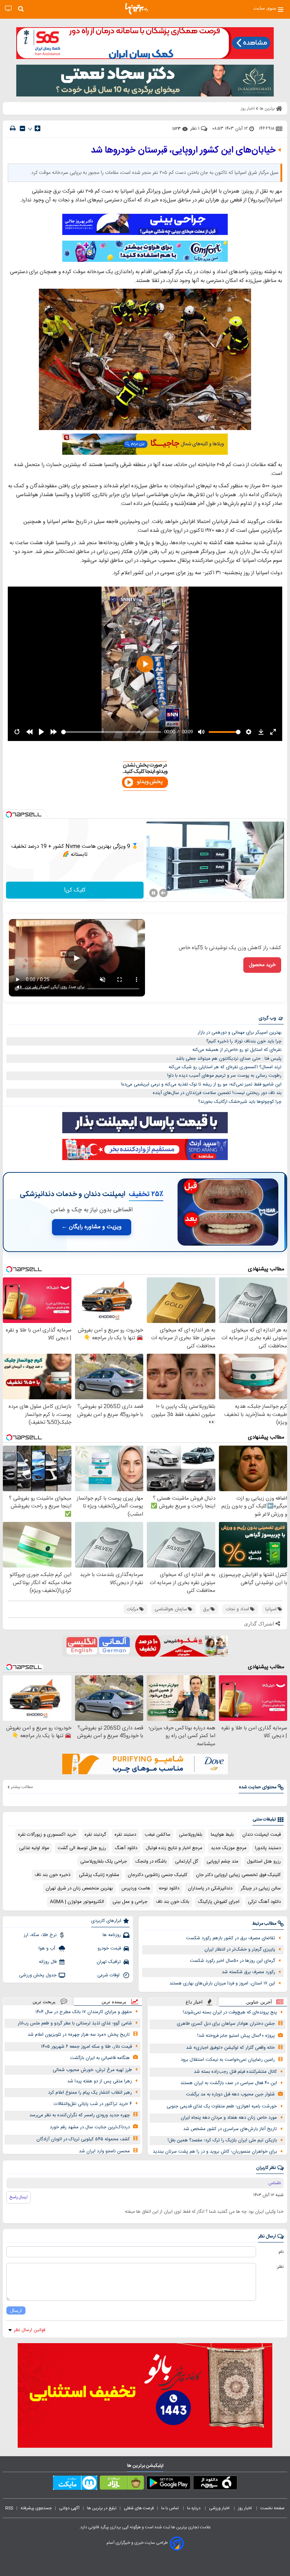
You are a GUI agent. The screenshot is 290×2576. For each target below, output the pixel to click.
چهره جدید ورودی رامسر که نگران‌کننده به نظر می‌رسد (80, 2115)
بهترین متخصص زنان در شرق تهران (79, 1888)
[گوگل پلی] (169, 2484)
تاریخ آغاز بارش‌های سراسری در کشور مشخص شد (230, 2129)
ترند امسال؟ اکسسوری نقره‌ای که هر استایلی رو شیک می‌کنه (225, 1067)
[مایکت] (75, 2484)
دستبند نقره (125, 1835)
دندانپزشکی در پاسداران (210, 1888)
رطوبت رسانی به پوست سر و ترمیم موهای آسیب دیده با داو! (224, 1076)
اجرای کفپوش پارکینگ (219, 1902)
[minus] (22, 128)
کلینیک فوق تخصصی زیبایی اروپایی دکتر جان (238, 1875)
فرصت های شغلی (139, 2508)
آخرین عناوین (259, 2002)
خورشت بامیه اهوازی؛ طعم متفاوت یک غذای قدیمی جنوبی (222, 2106)
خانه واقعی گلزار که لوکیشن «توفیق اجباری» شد (230, 2048)
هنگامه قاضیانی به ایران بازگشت (100, 2058)
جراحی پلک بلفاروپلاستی (104, 1862)
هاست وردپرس (136, 1888)
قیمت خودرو (109, 1948)
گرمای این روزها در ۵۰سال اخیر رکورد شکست (233, 1961)
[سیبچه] (215, 2484)
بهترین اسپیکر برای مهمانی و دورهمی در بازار (240, 1033)
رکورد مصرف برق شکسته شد (248, 1972)
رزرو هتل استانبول (264, 1862)
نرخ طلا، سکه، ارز (40, 1935)
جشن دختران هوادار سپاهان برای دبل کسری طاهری (226, 2024)
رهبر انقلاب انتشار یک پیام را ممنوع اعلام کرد (90, 2093)
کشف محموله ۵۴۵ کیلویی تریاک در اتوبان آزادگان (83, 2139)
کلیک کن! (75, 890)
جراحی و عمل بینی (130, 1902)
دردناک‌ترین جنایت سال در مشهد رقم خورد (90, 2127)
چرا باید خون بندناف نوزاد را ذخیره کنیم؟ (244, 1041)
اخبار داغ (194, 2002)
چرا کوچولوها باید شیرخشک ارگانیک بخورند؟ (240, 1102)
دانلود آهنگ (126, 1848)
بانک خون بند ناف (173, 1902)
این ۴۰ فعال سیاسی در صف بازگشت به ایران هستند (229, 2083)
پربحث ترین (44, 2002)
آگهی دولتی (69, 2508)
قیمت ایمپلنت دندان (262, 1835)
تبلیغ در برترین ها (102, 2508)
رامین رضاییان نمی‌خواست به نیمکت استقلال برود (228, 2060)
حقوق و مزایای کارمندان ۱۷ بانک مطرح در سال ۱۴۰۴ (84, 2012)
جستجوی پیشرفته (36, 2508)
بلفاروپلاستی (191, 1835)
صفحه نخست (272, 2508)
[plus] (37, 128)
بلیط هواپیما (222, 1835)
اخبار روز (245, 2508)
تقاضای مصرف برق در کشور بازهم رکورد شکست (231, 1938)
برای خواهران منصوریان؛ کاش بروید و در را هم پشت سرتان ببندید (215, 2152)
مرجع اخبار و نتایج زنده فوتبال (174, 1848)
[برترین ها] (137, 9)
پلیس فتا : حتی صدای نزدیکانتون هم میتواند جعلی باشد (229, 1059)
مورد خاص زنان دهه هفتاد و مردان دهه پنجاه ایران (229, 2118)
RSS (9, 2508)
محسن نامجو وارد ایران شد (104, 2151)
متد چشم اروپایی (222, 1862)
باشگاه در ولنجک (151, 1862)
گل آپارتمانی (187, 1862)
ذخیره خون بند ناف (53, 1875)
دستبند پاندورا (268, 1848)
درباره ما (194, 2508)
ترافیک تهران (109, 1962)
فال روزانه (48, 1962)
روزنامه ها (112, 1935)
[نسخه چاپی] (13, 128)
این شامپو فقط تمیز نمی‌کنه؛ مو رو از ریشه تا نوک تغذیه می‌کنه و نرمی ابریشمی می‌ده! (201, 1084)
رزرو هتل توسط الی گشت (82, 1848)
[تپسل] (9, 814)
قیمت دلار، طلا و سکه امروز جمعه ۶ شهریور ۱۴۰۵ (86, 2047)
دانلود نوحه (169, 1888)
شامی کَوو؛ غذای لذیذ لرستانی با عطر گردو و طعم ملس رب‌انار (75, 2023)
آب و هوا (48, 1948)
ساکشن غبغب (158, 1835)
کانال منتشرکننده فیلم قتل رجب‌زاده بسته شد (235, 2072)
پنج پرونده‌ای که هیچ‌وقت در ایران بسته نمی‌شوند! (230, 2012)
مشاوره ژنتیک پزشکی (99, 1875)
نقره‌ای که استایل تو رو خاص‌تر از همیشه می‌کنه (237, 1050)
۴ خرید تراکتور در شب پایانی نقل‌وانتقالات (93, 2104)
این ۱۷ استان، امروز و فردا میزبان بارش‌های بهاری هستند (222, 1983)
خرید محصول (262, 965)
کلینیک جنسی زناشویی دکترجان (158, 1875)
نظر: (280, 2267)
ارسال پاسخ (19, 2197)
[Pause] (153, 893)
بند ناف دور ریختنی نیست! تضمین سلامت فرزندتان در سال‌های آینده (217, 1093)
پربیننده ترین (114, 2002)
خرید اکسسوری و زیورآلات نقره (47, 1835)
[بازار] (122, 2484)
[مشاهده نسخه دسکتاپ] (8, 9)
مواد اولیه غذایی (34, 1848)
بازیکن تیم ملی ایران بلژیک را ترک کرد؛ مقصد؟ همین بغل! (222, 2140)
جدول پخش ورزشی (38, 1975)
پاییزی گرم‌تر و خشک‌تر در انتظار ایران (240, 1949)
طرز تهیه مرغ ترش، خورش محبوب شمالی (92, 2070)
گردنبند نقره (95, 1835)
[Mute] (163, 893)
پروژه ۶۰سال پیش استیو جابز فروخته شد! (236, 2036)
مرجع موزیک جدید (229, 1848)
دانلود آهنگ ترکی (264, 1902)
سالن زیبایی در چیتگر (261, 1888)
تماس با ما (170, 2508)
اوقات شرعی (109, 1975)
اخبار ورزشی (220, 2508)
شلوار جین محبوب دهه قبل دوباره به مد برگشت (230, 2094)
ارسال (16, 2310)
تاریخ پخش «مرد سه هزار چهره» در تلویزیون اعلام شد (79, 2035)
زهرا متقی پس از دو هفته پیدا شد (100, 2081)
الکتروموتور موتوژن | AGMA (77, 1902)
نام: (281, 2252)
